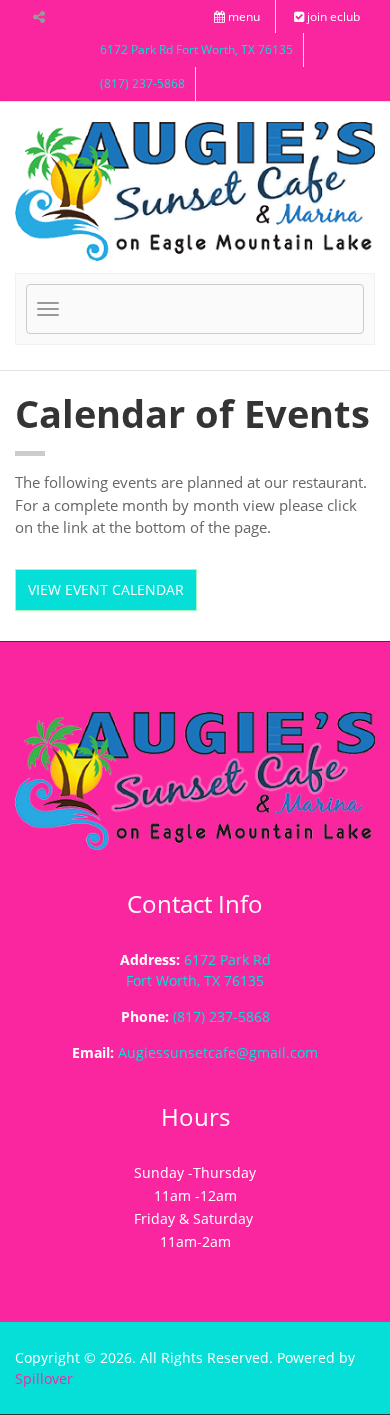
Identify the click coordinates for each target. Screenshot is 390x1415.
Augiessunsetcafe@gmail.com (218, 1052)
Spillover (44, 1378)
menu (242, 16)
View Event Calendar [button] (106, 589)
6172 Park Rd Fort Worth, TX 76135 (196, 49)
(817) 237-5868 (142, 83)
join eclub (332, 16)
